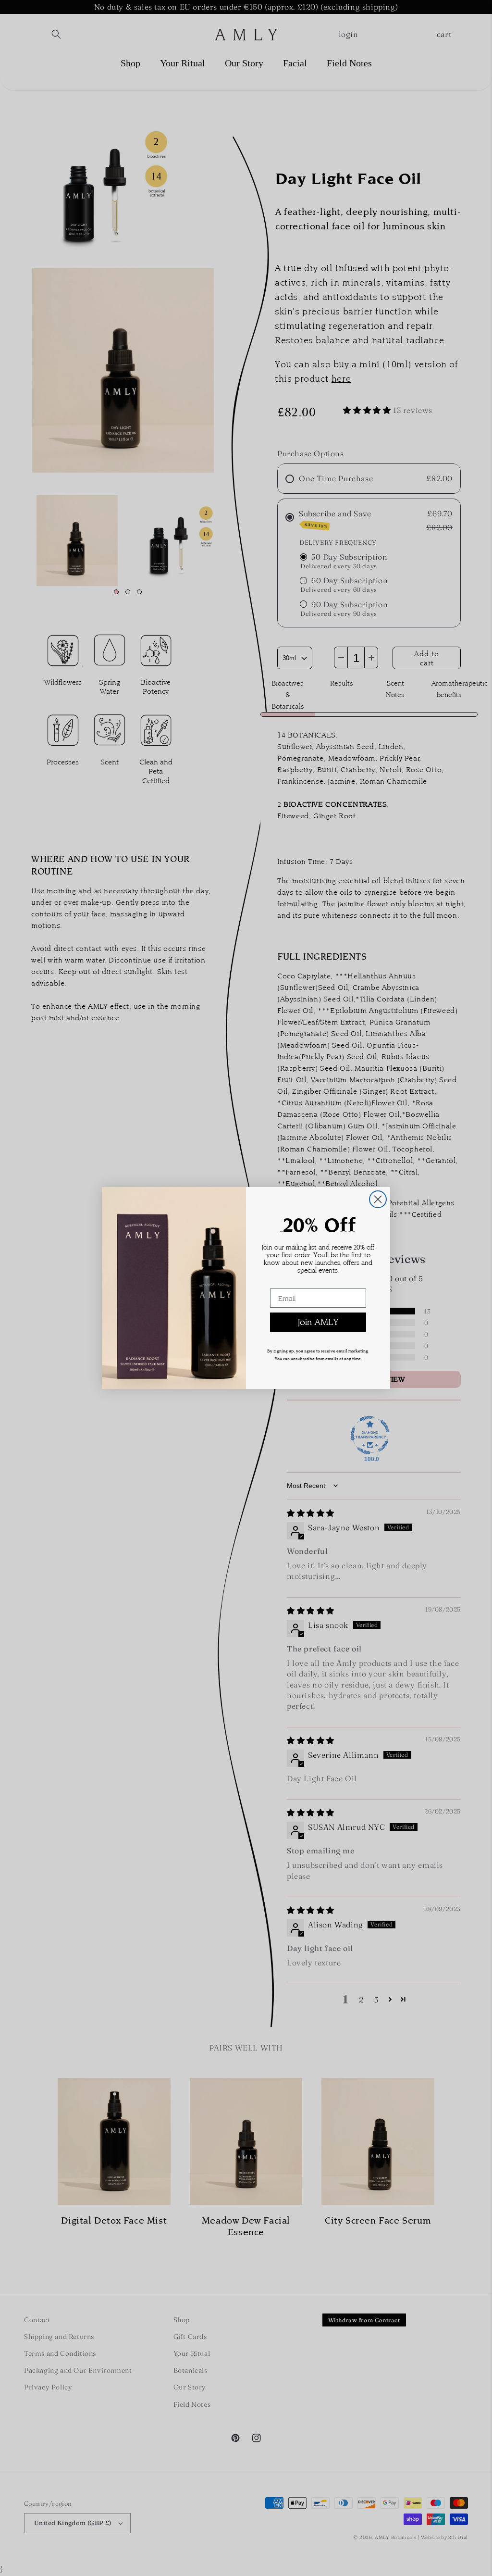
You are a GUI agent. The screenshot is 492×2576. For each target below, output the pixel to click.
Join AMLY (318, 1322)
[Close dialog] (378, 1199)
